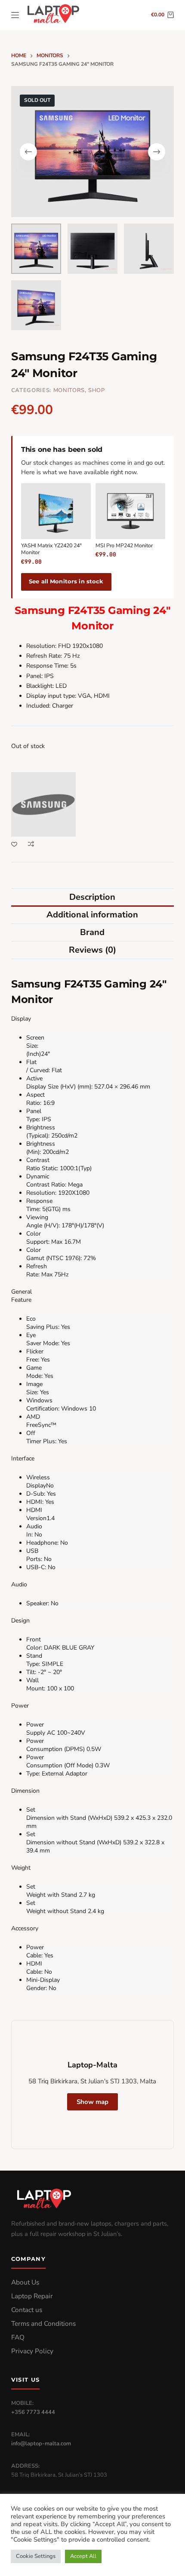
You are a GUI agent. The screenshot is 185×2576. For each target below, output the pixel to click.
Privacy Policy (32, 2351)
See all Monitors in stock (66, 581)
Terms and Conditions (43, 2324)
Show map (92, 2102)
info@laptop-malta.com (41, 2444)
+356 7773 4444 (33, 2412)
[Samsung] (43, 804)
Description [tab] (92, 897)
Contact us (27, 2310)
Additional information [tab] (92, 915)
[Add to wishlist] (14, 844)
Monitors (69, 390)
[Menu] (15, 15)
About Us (25, 2282)
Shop (97, 390)
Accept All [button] (83, 2556)
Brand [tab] (92, 932)
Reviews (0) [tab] (92, 950)
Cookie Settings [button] (36, 2556)
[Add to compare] (31, 844)
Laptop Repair (32, 2296)
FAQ (18, 2337)
